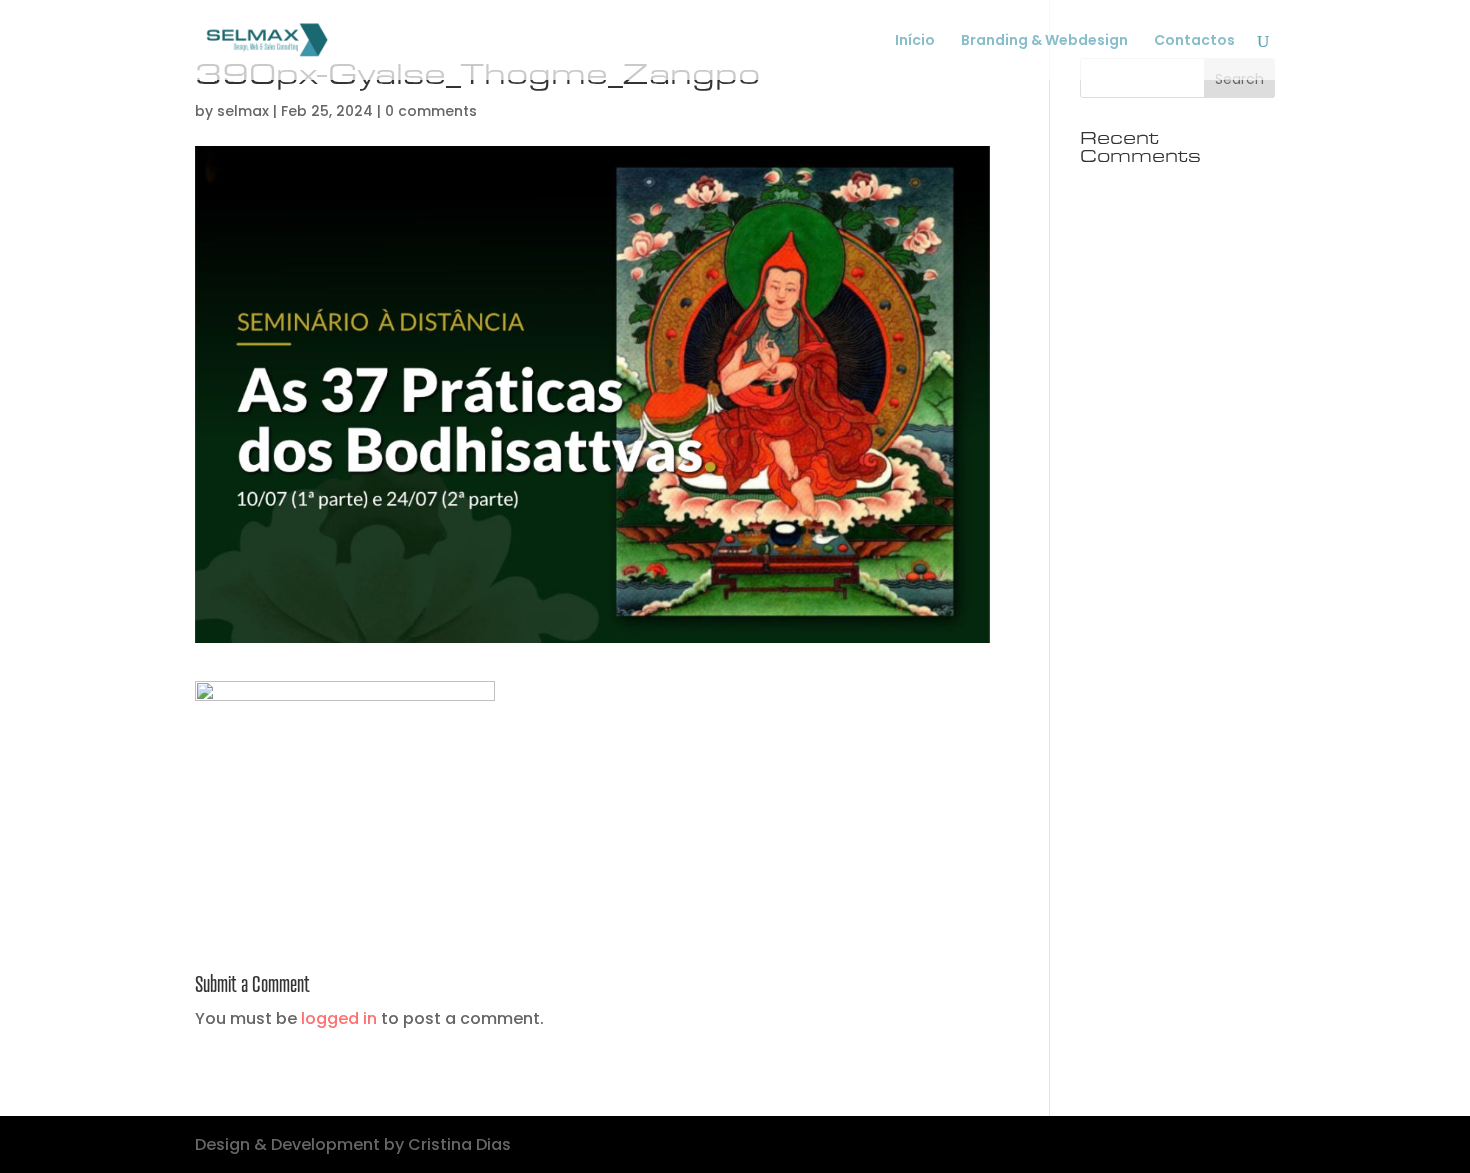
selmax (243, 111)
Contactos (1194, 41)
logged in (339, 1018)
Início (915, 41)
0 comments (431, 111)
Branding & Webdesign (1044, 41)
